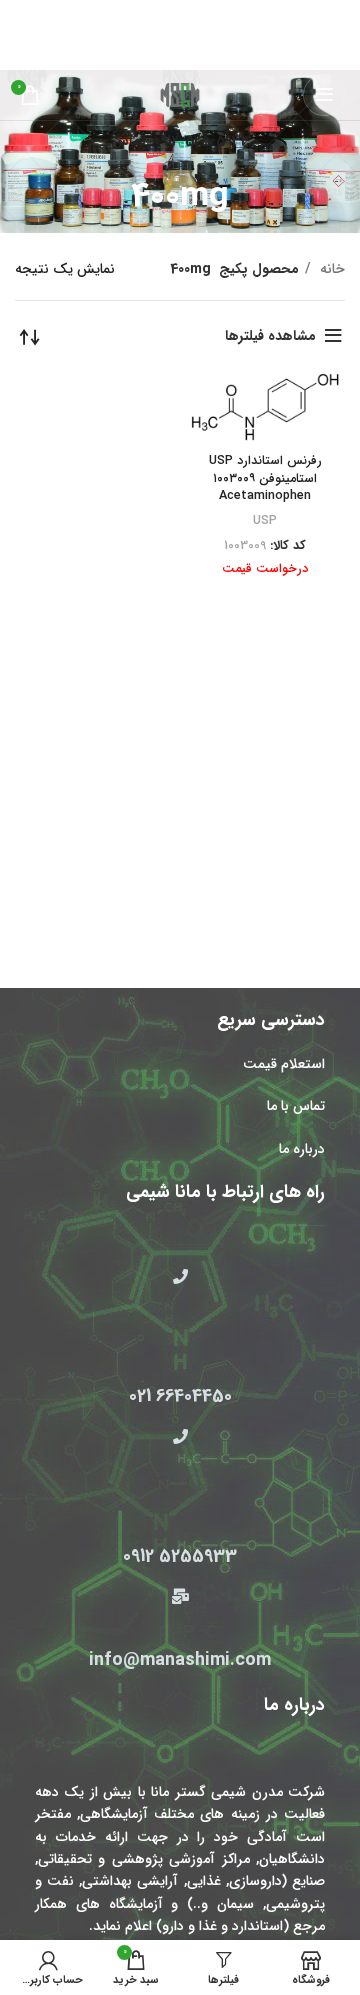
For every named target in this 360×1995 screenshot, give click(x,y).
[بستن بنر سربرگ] (25, 15)
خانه (330, 269)
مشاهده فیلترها (270, 336)
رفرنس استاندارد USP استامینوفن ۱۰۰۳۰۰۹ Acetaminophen (265, 478)
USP (265, 521)
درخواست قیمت (265, 569)
